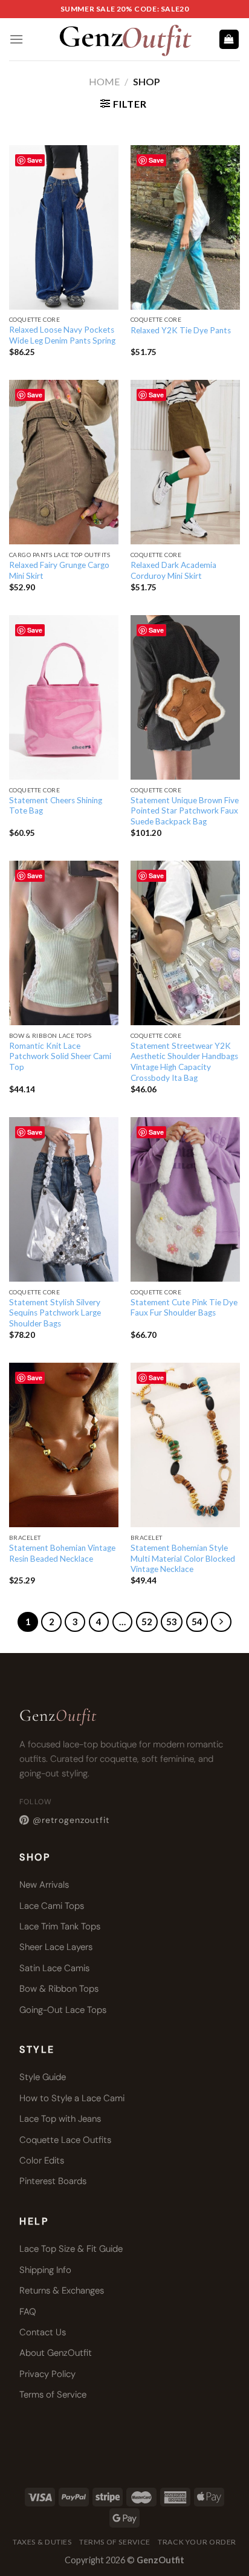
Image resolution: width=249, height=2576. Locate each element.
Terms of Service (53, 2395)
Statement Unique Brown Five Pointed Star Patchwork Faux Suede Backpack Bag (185, 811)
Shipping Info (45, 2270)
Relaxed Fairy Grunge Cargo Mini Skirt (59, 570)
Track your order (197, 2542)
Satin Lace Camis (54, 1968)
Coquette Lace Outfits (65, 2140)
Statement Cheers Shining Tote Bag (56, 806)
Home (104, 81)
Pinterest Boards (53, 2181)
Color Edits (42, 2160)
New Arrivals (44, 1885)
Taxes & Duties (42, 2542)
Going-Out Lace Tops (63, 2010)
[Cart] (229, 40)
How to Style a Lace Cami (72, 2098)
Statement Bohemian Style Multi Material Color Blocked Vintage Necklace (183, 1558)
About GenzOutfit (56, 2353)
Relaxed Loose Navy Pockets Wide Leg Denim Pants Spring (62, 335)
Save (35, 160)
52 (147, 1622)
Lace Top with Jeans (60, 2119)
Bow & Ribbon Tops (59, 1989)
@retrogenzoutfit (71, 1820)
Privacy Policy (47, 2374)
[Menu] (16, 39)
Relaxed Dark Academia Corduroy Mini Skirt (173, 570)
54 (197, 1622)
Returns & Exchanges (62, 2291)
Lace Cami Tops (52, 1906)
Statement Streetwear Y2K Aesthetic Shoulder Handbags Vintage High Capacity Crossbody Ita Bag (184, 1062)
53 (172, 1622)
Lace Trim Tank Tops (60, 1926)
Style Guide (43, 2077)
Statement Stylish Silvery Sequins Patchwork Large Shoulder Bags (55, 1313)
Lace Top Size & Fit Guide (71, 2249)
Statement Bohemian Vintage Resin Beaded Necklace (62, 1553)
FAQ (28, 2312)
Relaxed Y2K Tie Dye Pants (181, 330)
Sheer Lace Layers (56, 1947)
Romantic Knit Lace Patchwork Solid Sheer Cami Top (60, 1056)
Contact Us (43, 2332)
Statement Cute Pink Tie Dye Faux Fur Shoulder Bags (184, 1308)
